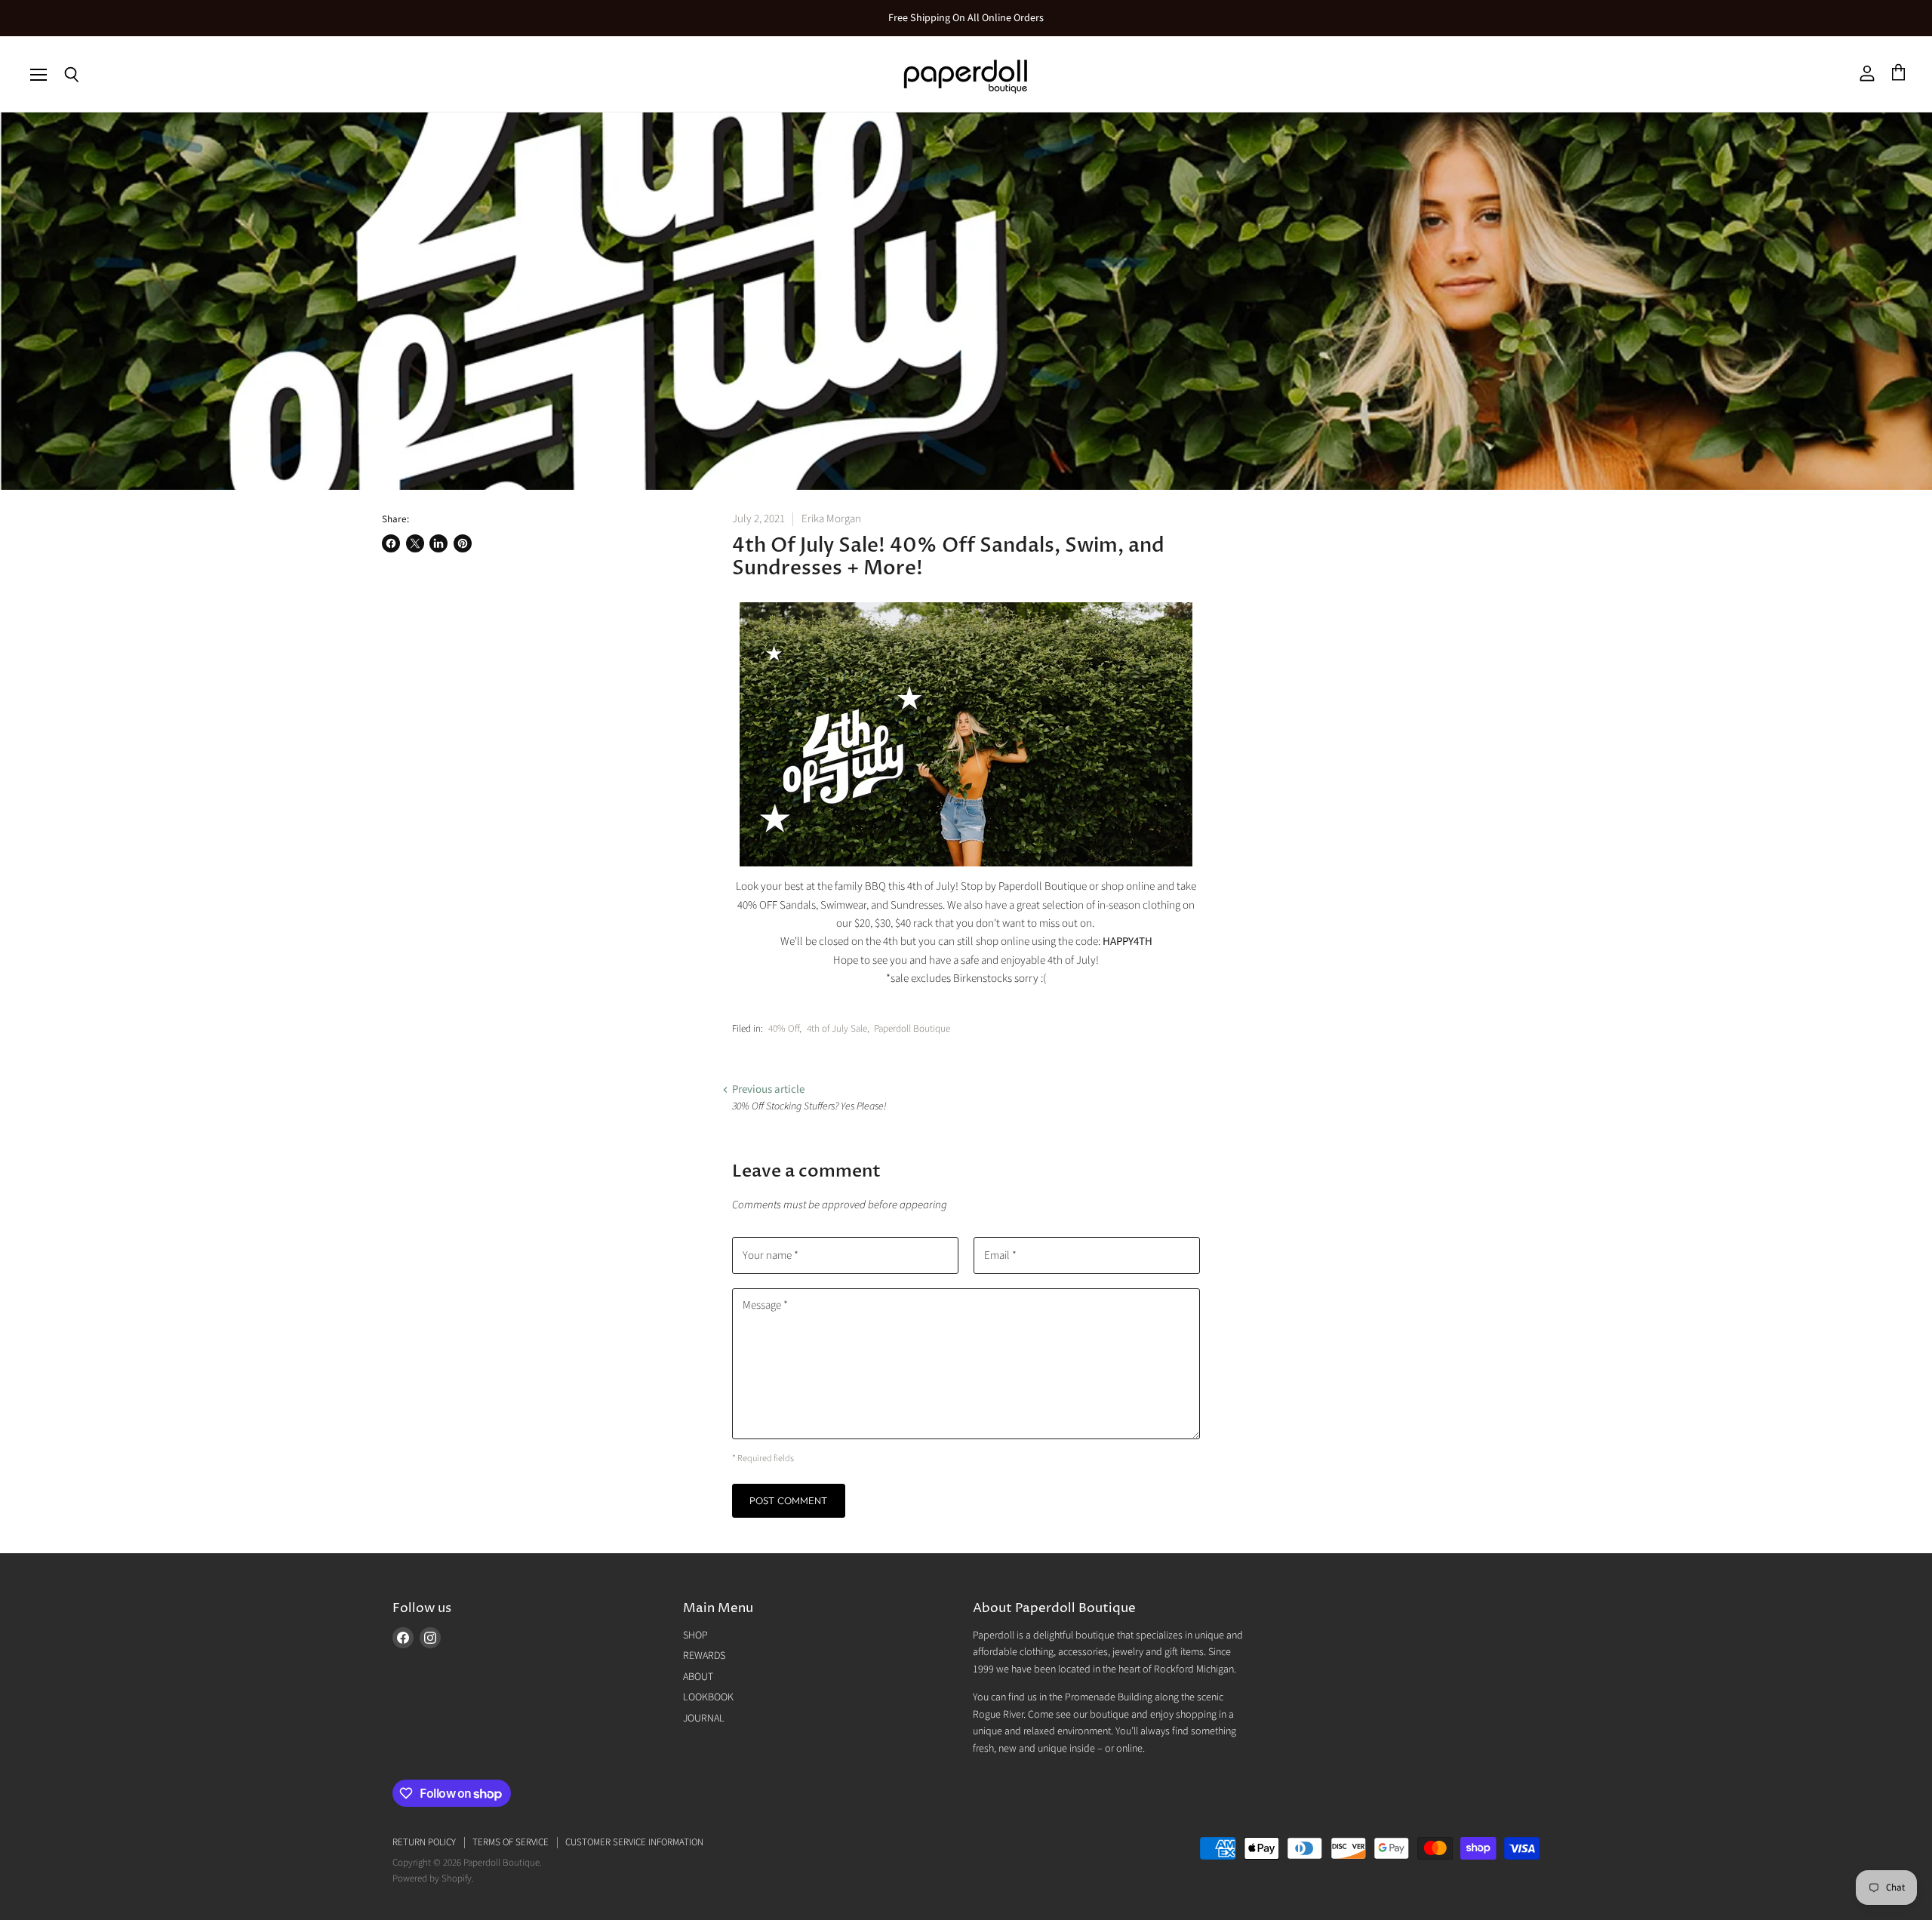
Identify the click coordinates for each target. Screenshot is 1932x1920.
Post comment (789, 1500)
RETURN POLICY (424, 1842)
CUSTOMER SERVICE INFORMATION (634, 1842)
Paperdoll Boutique (912, 1029)
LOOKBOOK (708, 1697)
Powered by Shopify (432, 1878)
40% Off (784, 1029)
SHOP (695, 1635)
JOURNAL (704, 1718)
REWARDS (704, 1656)
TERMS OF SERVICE (511, 1842)
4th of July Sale (837, 1029)
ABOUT (698, 1677)
